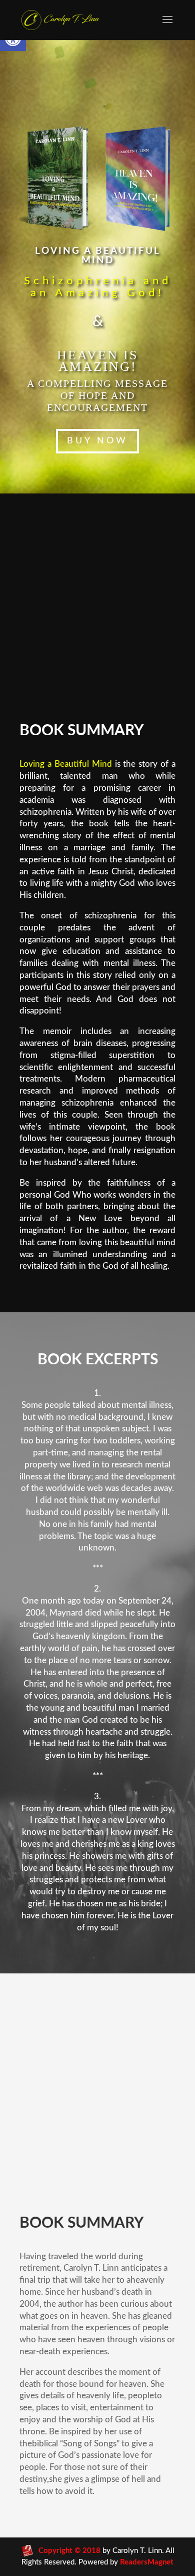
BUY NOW (97, 441)
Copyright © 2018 (69, 2551)
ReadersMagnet (147, 2562)
